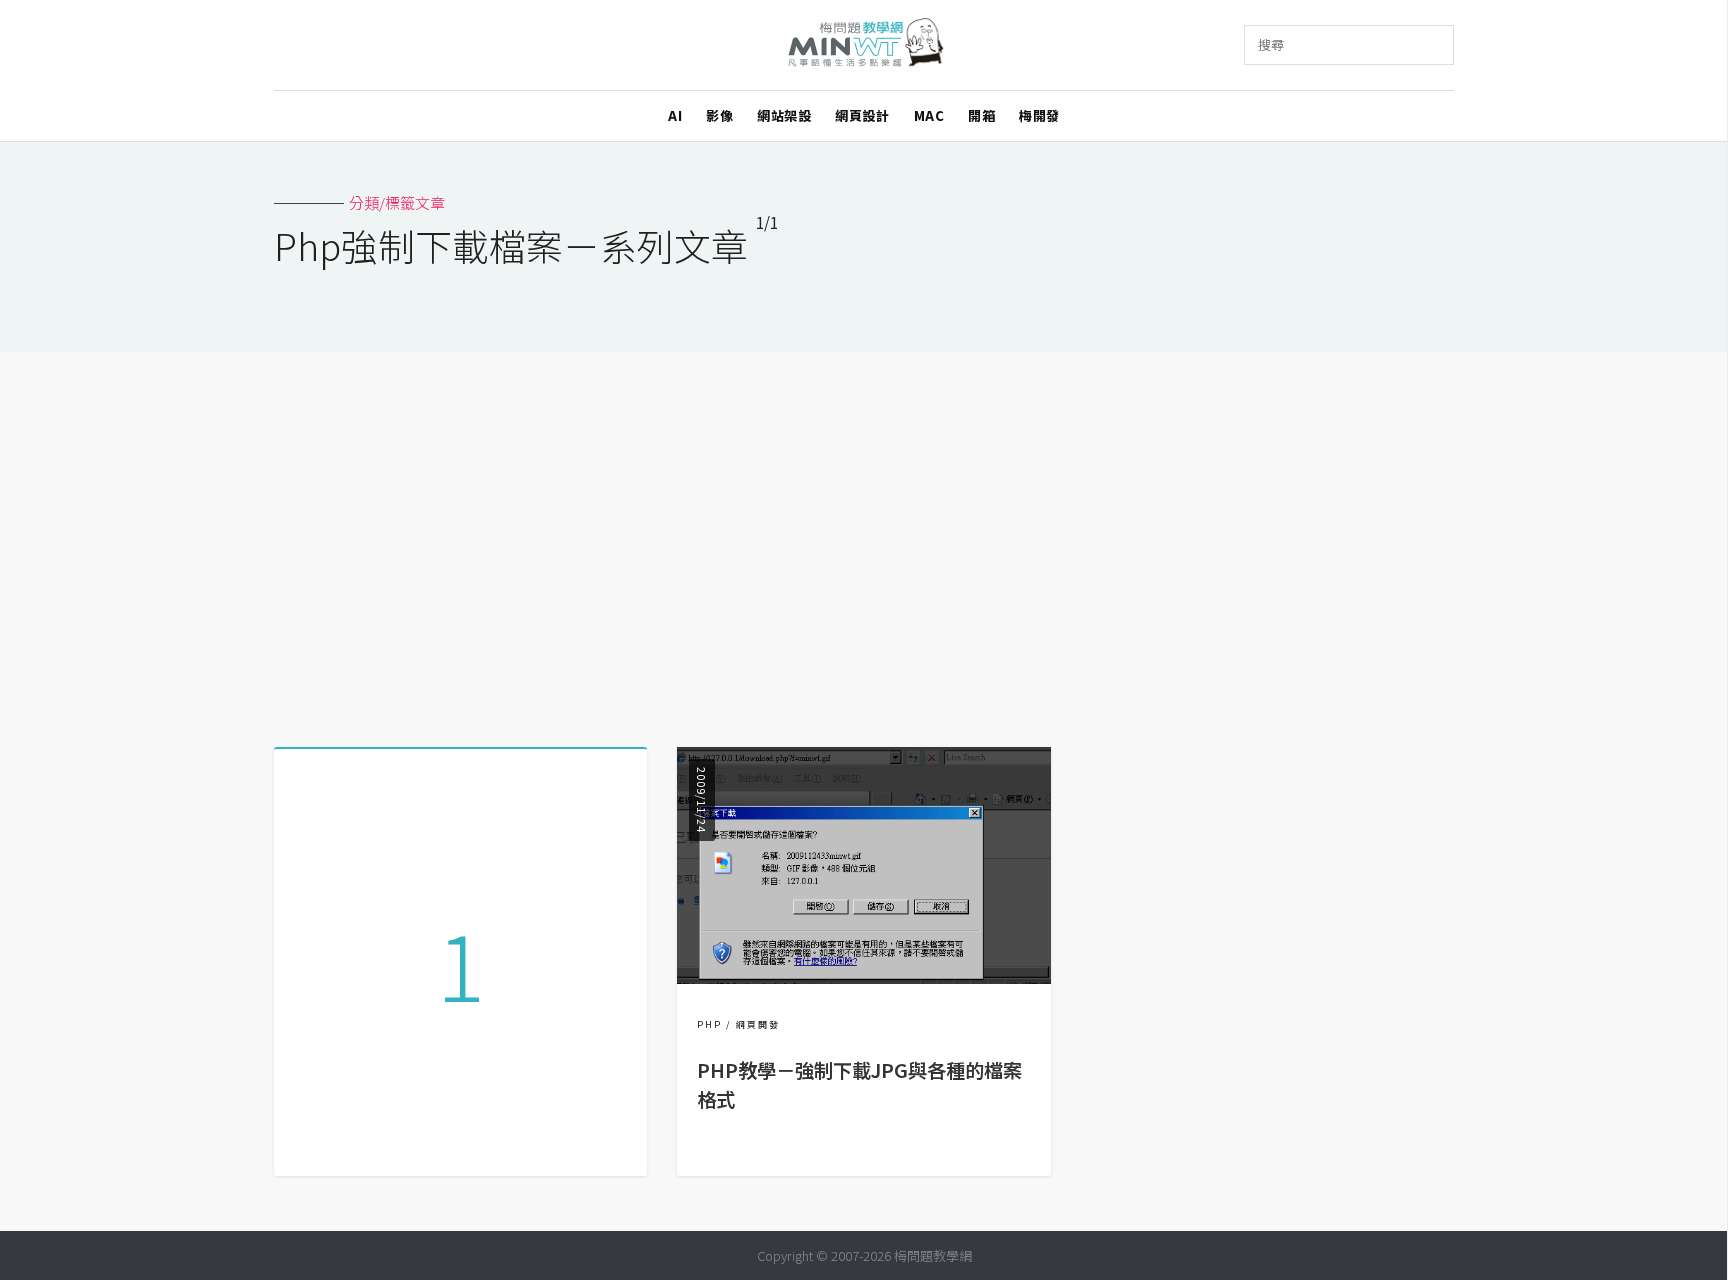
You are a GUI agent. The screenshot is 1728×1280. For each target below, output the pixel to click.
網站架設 (784, 115)
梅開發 (1039, 115)
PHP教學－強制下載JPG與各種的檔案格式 (859, 1084)
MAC (929, 115)
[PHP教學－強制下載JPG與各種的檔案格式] (863, 977)
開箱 (981, 115)
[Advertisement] (864, 542)
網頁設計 (862, 115)
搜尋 (1271, 44)
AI (675, 115)
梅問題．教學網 (864, 45)
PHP (709, 1024)
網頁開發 (758, 1024)
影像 (719, 115)
